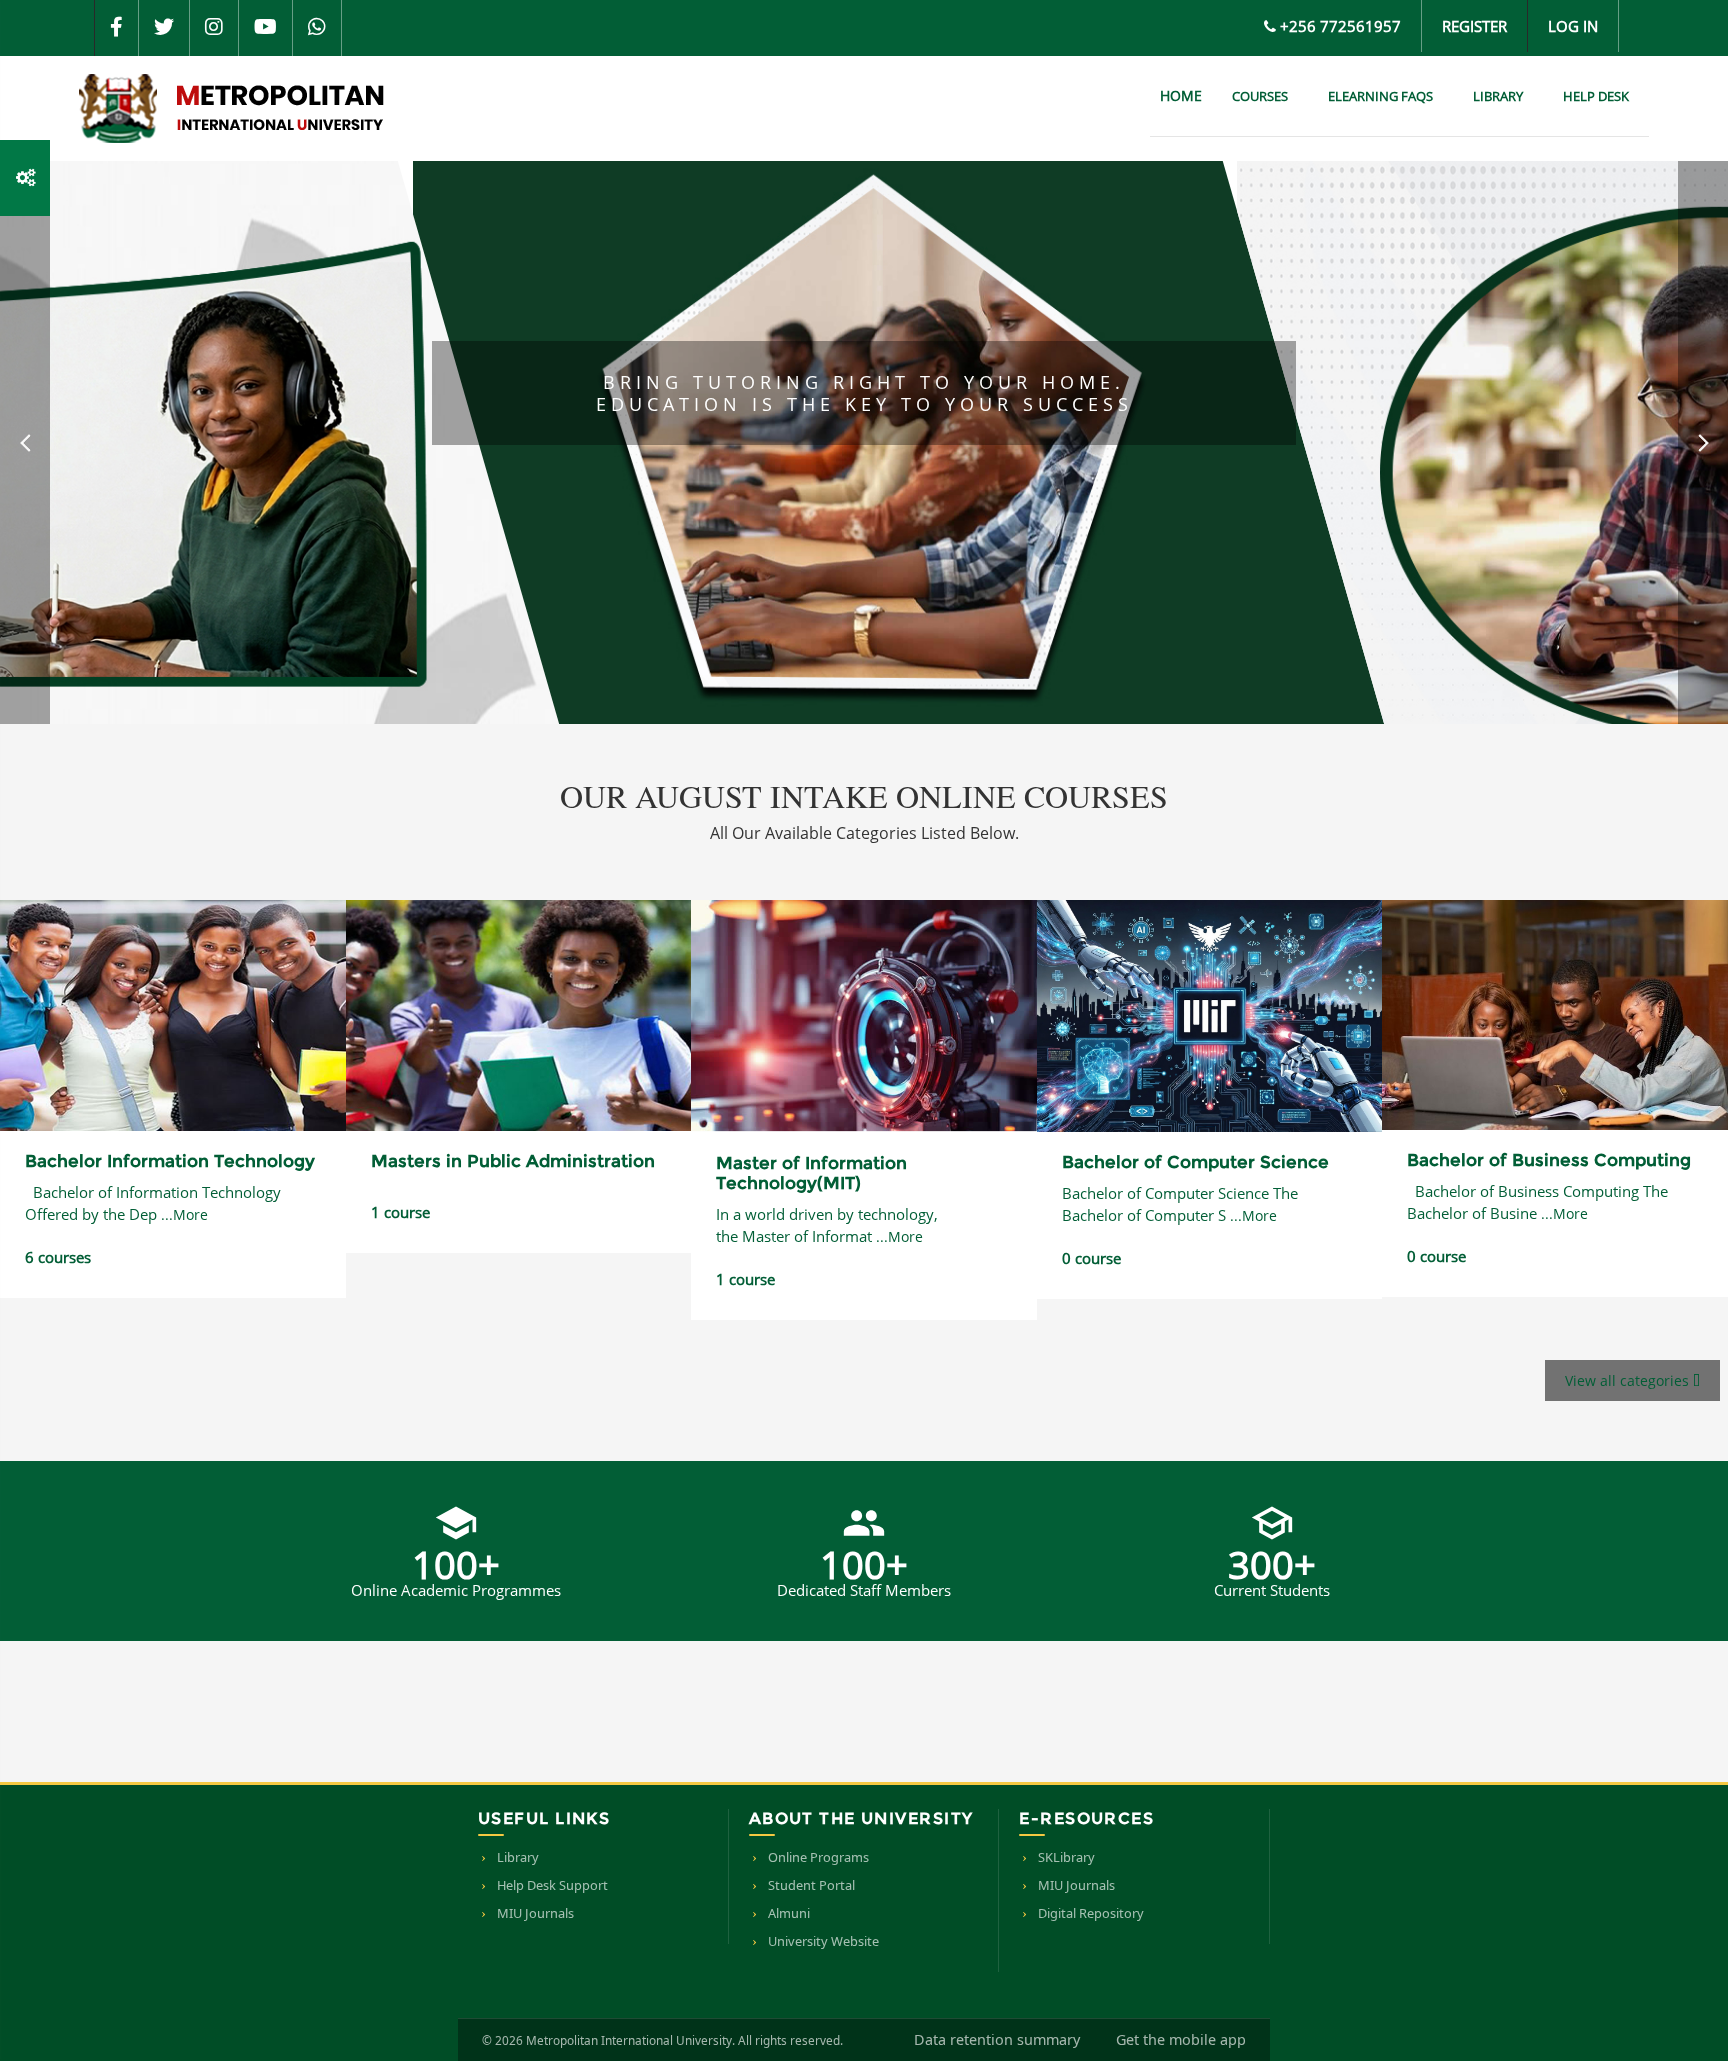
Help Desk (1596, 96)
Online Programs (818, 1857)
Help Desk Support (552, 1885)
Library (1498, 96)
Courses (1260, 96)
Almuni (789, 1913)
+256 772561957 (1340, 26)
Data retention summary (997, 2039)
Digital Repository (1091, 1913)
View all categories (1629, 1380)
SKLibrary (1066, 1857)
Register (1474, 26)
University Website (823, 1941)
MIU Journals (535, 1913)
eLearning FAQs (1380, 96)
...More (184, 1214)
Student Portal (811, 1885)
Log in (1573, 26)
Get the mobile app (1181, 2039)
